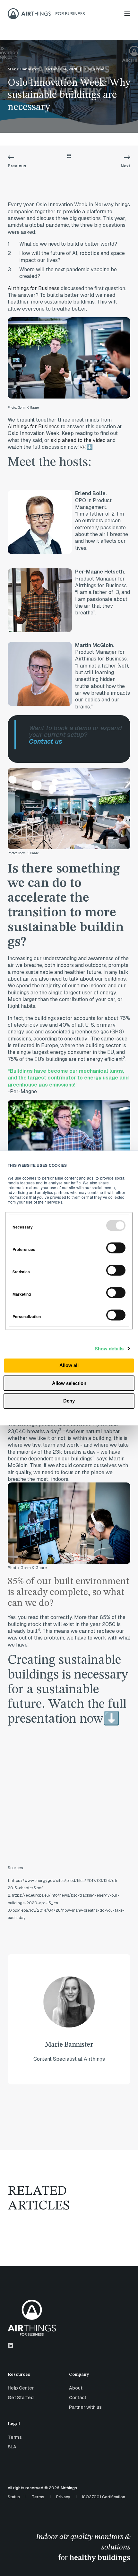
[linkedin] (10, 2346)
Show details (109, 1348)
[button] (128, 2566)
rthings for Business (36, 288)
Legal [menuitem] (14, 2424)
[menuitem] (37, 2378)
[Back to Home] (46, 13)
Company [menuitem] (79, 2375)
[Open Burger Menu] (127, 14)
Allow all (69, 1366)
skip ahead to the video (78, 440)
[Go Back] (69, 157)
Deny (69, 1401)
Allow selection (69, 1383)
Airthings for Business (34, 427)
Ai (10, 288)
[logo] (32, 2318)
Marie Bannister (23, 69)
